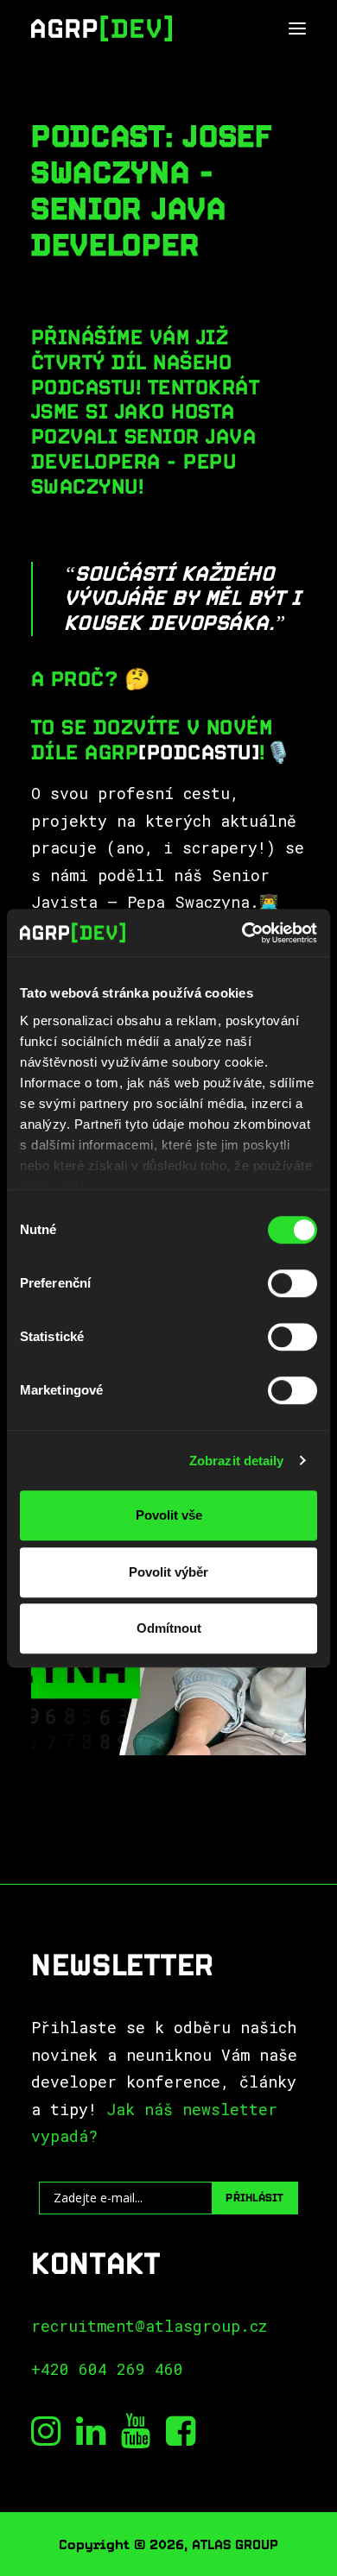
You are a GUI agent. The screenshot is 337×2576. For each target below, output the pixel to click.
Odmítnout (169, 1628)
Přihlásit (254, 2198)
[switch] (292, 1283)
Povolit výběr (168, 1572)
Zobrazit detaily (237, 1461)
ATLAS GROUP (235, 2545)
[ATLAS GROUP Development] (102, 28)
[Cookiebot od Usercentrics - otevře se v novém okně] (242, 933)
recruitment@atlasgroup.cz (149, 2326)
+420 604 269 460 (107, 2369)
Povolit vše (169, 1515)
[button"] (46, 2440)
